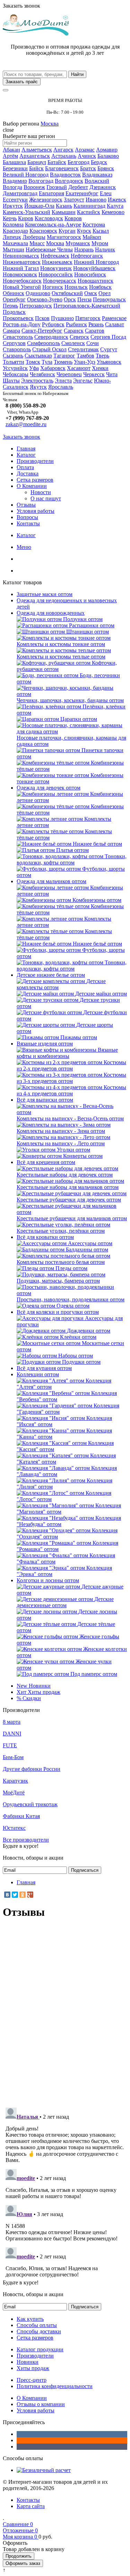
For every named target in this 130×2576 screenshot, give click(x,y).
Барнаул (37, 162)
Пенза (84, 299)
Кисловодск (49, 218)
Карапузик (15, 1781)
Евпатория (51, 193)
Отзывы (26, 505)
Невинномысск (21, 256)
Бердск (99, 162)
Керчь (10, 218)
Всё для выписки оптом (45, 1100)
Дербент (78, 187)
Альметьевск (37, 150)
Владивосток (65, 175)
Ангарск (63, 150)
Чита (112, 374)
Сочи (93, 343)
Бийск (36, 168)
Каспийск (89, 212)
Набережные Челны (49, 249)
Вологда (12, 187)
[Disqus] (65, 2013)
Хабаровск (53, 368)
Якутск (38, 387)
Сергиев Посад (108, 337)
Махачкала (15, 243)
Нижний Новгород (96, 262)
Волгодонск (69, 181)
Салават (115, 324)
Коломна (13, 225)
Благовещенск (62, 168)
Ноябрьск (100, 287)
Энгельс (83, 381)
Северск (79, 337)
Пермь (10, 306)
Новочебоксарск (22, 281)
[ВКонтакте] (7, 1895)
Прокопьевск (18, 318)
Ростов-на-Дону (22, 324)
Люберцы (34, 237)
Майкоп (92, 237)
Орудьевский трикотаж (30, 1804)
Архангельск (35, 156)
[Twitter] (15, 1895)
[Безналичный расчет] (44, 2470)
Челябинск (42, 374)
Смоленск (73, 343)
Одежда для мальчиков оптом (51, 881)
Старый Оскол (49, 349)
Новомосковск (20, 274)
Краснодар (15, 231)
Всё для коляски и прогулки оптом (58, 1312)
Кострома (94, 225)
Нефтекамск (55, 256)
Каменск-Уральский (27, 212)
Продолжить (19, 2556)
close (8, 130)
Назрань (84, 249)
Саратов (95, 331)
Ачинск (87, 156)
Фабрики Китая (21, 1816)
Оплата (25, 467)
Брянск (106, 168)
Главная (26, 449)
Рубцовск (53, 324)
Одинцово (38, 293)
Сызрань (13, 356)
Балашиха (14, 162)
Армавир (107, 150)
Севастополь (18, 337)
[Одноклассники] (23, 1895)
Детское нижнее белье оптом (51, 975)
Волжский (97, 181)
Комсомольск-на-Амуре (53, 225)
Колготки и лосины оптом (48, 1580)
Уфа (34, 368)
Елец (106, 193)
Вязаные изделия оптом (45, 1044)
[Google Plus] (30, 1895)
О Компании (32, 486)
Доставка (28, 473)
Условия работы (36, 511)
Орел (105, 293)
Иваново (96, 200)
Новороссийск (56, 274)
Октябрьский (67, 293)
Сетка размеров (35, 480)
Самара (11, 331)
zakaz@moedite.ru (26, 424)
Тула (47, 362)
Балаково (108, 156)
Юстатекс (14, 1828)
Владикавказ (97, 175)
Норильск (76, 287)
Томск (33, 362)
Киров (26, 218)
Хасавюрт (79, 368)
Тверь (102, 356)
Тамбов (85, 356)
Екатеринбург (82, 193)
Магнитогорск (64, 237)
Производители (35, 461)
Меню (24, 547)
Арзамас (85, 150)
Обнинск (14, 293)
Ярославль (61, 387)
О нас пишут (46, 498)
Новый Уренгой (22, 287)
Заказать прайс (22, 82)
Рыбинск (76, 324)
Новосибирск (90, 274)
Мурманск (78, 243)
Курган (67, 231)
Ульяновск (109, 362)
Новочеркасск (60, 281)
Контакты (28, 523)
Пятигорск (88, 318)
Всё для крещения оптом (46, 1162)
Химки (100, 368)
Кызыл (101, 231)
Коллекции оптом (38, 1374)
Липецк (12, 237)
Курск (84, 231)
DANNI (12, 1734)
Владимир (15, 181)
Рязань (96, 324)
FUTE (10, 1745)
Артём (10, 156)
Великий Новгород (26, 175)
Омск (91, 293)
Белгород (79, 162)
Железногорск (46, 200)
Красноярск (43, 231)
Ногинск (53, 287)
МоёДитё (14, 1793)
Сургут (109, 349)
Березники (15, 168)
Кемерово (113, 212)
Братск (88, 168)
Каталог (26, 455)
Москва (50, 124)
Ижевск (117, 200)
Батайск (57, 162)
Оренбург (14, 299)
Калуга (115, 206)
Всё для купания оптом (44, 1368)
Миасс (37, 243)
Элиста (63, 381)
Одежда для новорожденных (51, 613)
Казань (64, 206)
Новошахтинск (96, 281)
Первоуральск (109, 299)
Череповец (69, 374)
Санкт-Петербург (42, 331)
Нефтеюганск (87, 256)
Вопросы (27, 517)
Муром (100, 243)
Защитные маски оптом (45, 594)
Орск (70, 299)
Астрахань (64, 156)
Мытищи (14, 249)
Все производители (26, 1840)
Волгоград (41, 181)
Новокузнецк (56, 268)
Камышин (64, 212)
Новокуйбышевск (94, 268)
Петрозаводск (36, 306)
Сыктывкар (38, 356)
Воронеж (34, 187)
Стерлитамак (83, 349)
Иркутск (13, 206)
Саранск (74, 331)
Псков (42, 318)
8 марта (12, 1722)
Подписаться (85, 1870)
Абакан (11, 150)
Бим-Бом (13, 1757)
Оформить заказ (23, 2563)
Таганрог (64, 356)
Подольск (14, 312)
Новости (41, 492)
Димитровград (20, 193)
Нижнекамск (57, 262)
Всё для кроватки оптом (45, 1237)
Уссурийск (15, 368)
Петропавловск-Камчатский (87, 306)
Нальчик (105, 249)
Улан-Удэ (85, 362)
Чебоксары (16, 374)
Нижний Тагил (21, 268)
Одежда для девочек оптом (49, 788)
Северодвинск (51, 337)
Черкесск (94, 374)
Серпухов (14, 343)
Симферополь (44, 343)
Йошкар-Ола (39, 206)
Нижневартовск (22, 262)
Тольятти (14, 362)
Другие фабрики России (32, 1769)
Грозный (57, 187)
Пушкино (62, 318)
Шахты (11, 381)
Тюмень (63, 362)
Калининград (89, 206)
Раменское (114, 318)
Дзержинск (103, 187)
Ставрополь (17, 349)
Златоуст (74, 200)
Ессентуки (15, 200)
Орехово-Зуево (45, 299)
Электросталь (37, 381)
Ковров (73, 218)
